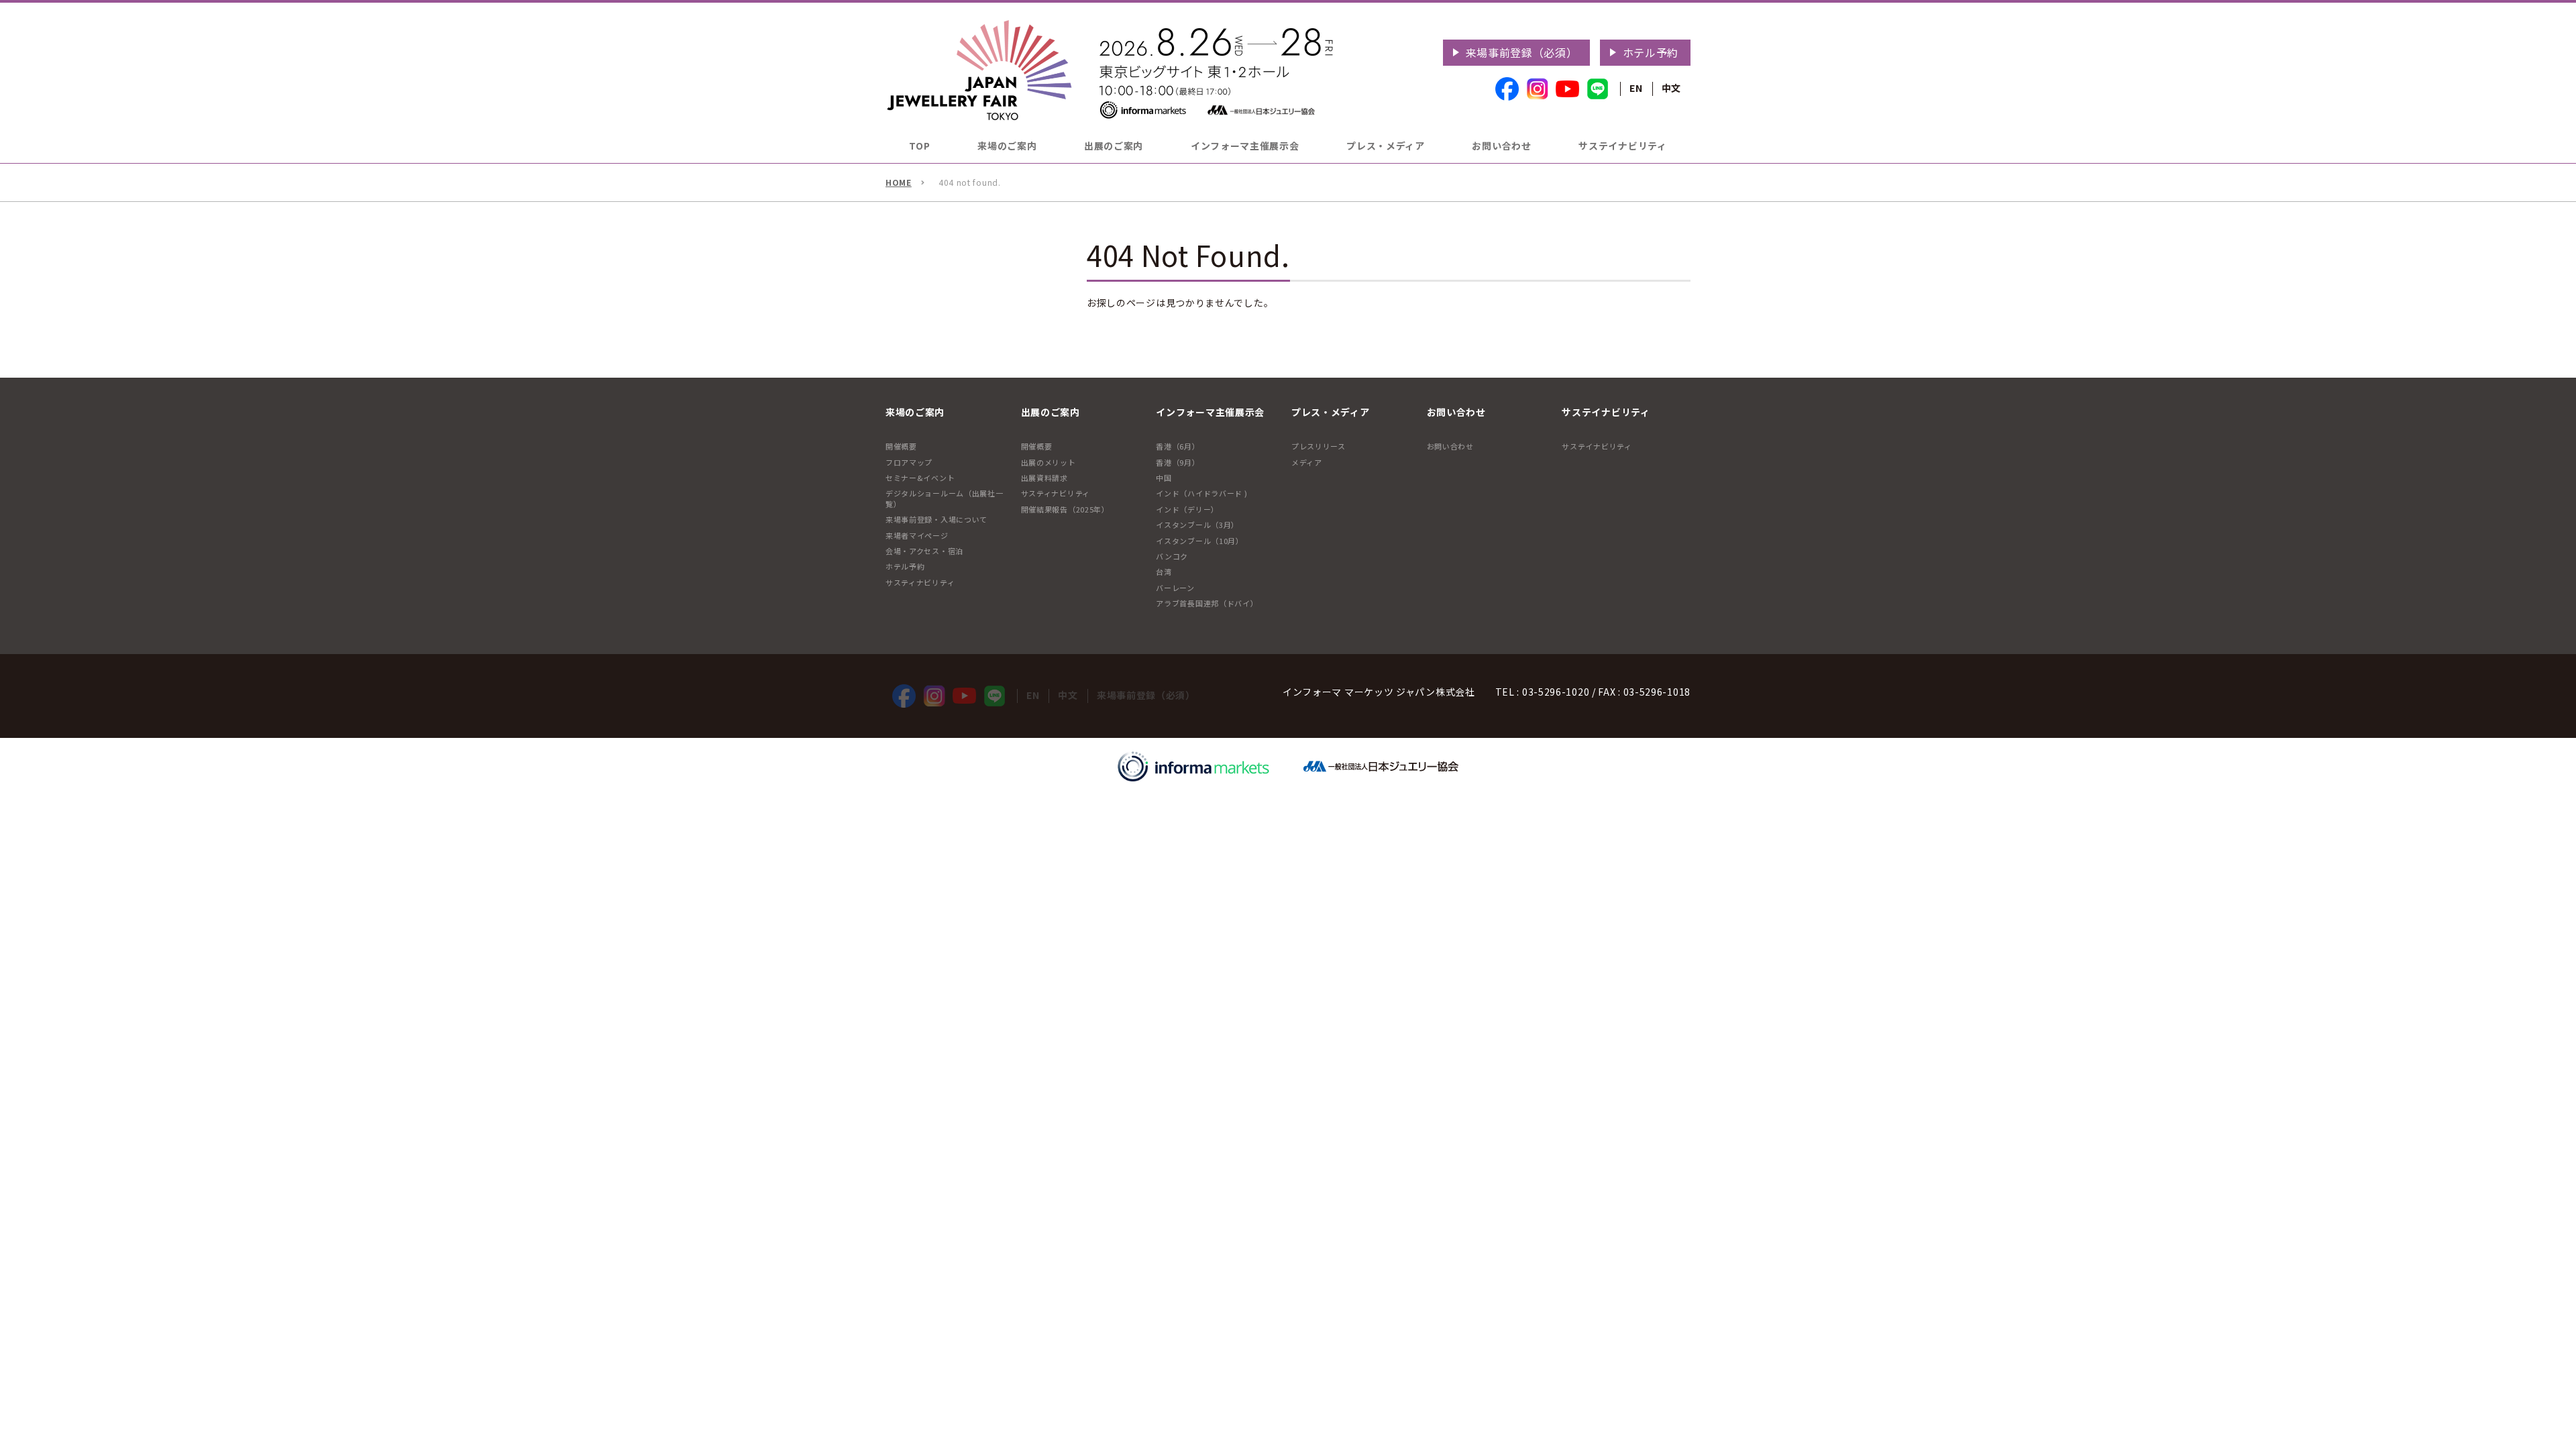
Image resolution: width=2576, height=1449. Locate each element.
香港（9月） (1178, 462)
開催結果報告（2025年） (1065, 509)
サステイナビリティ (1597, 446)
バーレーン (1175, 588)
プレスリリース (1319, 446)
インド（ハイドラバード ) (1201, 493)
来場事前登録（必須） (1522, 52)
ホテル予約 (1651, 52)
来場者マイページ (917, 535)
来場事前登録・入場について (936, 519)
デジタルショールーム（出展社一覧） (945, 498)
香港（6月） (1178, 446)
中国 (1164, 478)
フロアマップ (909, 462)
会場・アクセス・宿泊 (924, 551)
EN (1636, 88)
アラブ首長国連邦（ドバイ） (1207, 603)
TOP (919, 146)
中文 (1671, 88)
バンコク (1172, 556)
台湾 (1164, 572)
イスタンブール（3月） (1197, 525)
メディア (1307, 462)
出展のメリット (1049, 462)
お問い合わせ (1450, 446)
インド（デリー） (1187, 509)
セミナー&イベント (920, 478)
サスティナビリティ (920, 582)
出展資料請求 (1044, 478)
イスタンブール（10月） (1199, 541)
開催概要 (901, 446)
